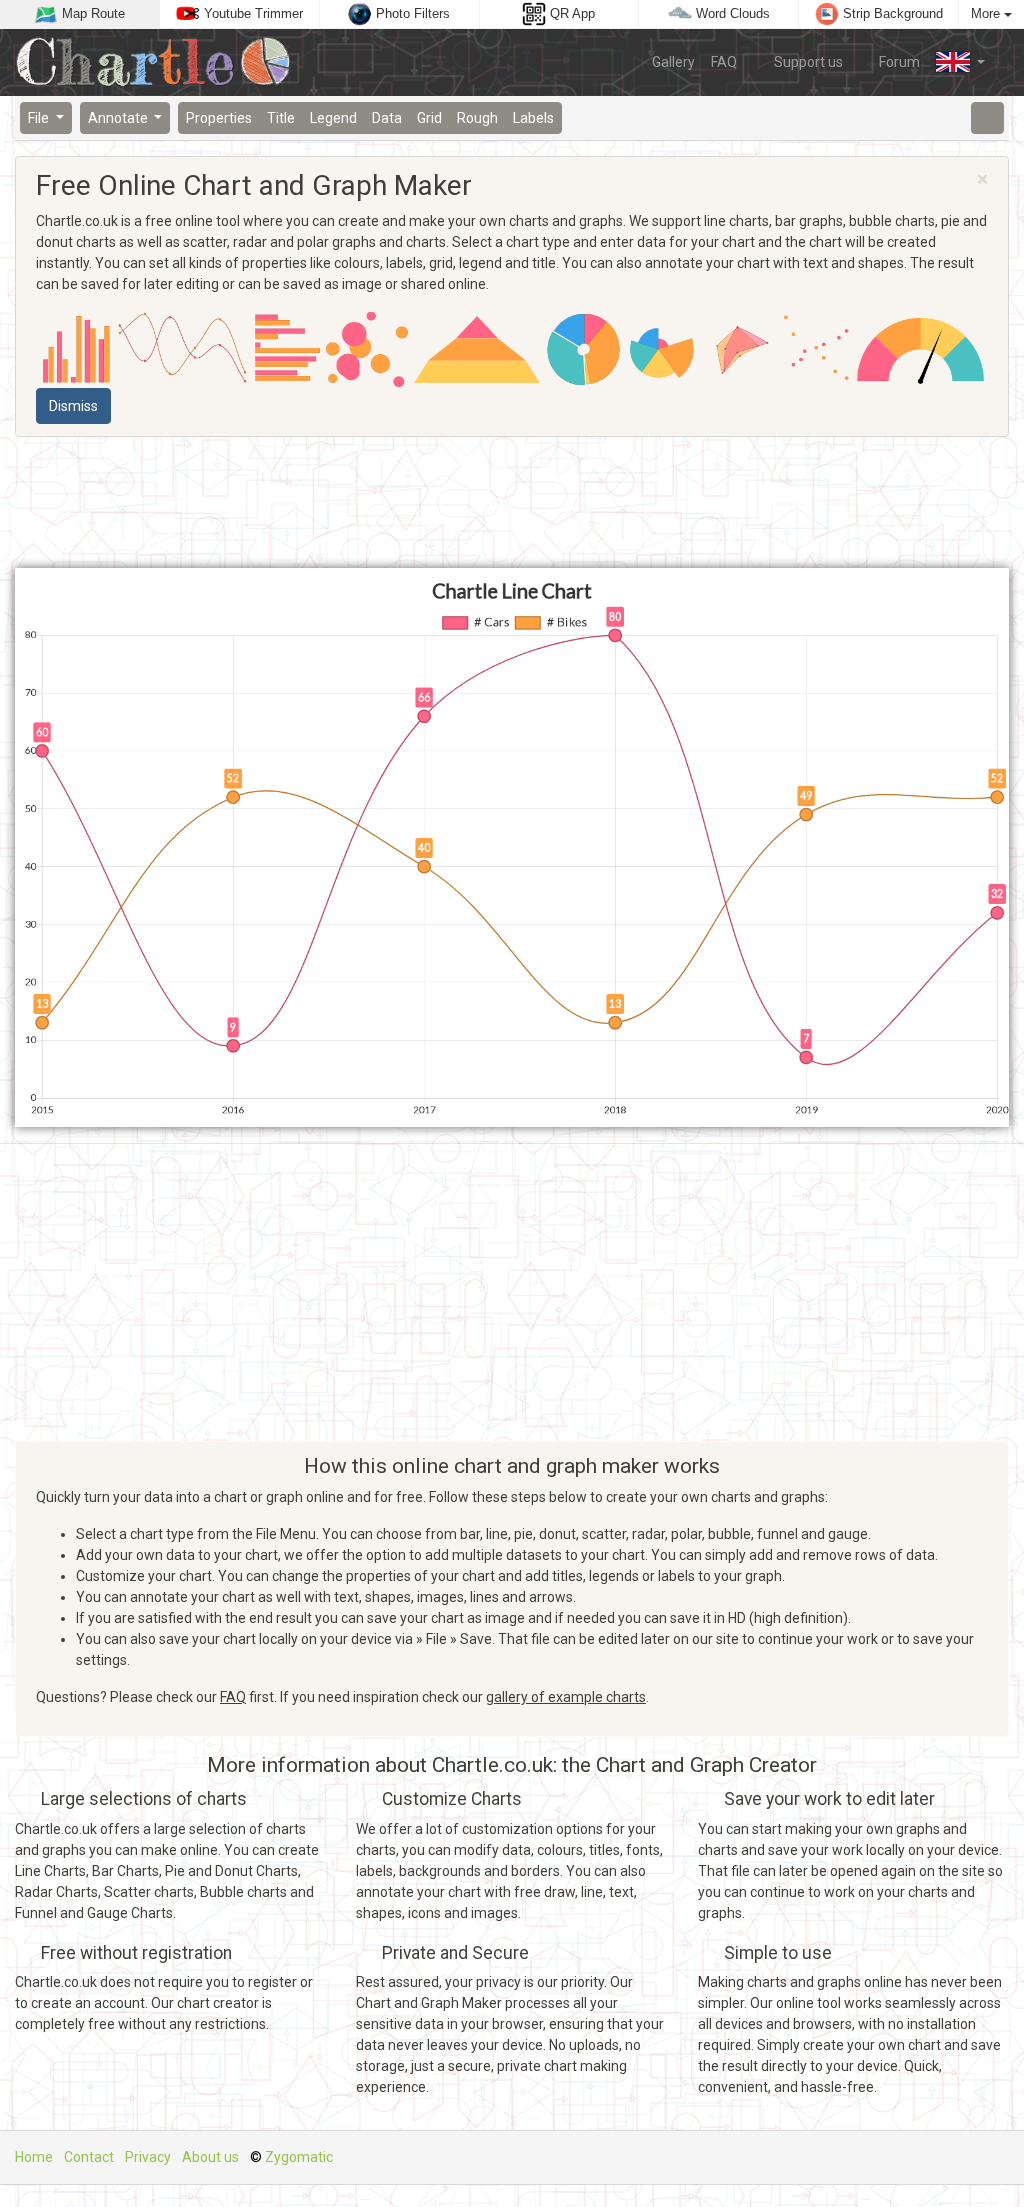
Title (281, 118)
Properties (219, 118)
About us (210, 2157)
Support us (807, 62)
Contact (89, 2157)
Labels (533, 118)
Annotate (119, 118)
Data (387, 118)
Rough (477, 118)
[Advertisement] (512, 503)
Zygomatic (299, 2157)
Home (34, 2157)
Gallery (673, 62)
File (40, 118)
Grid (429, 118)
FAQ (724, 62)
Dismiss (73, 406)
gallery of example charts (566, 1697)
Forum (898, 62)
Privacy (148, 2157)
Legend (333, 118)
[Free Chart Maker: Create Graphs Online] (160, 62)
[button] (960, 62)
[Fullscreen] (988, 118)
